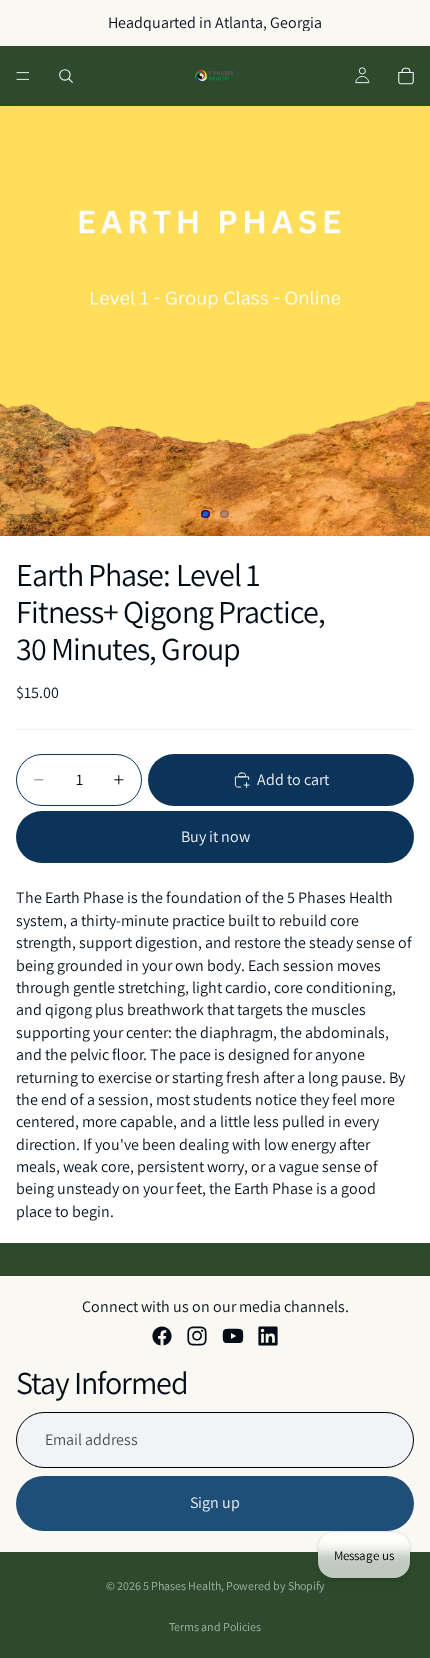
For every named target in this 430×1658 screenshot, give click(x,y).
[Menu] (23, 76)
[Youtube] (233, 1336)
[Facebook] (162, 1336)
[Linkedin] (268, 1336)
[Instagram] (197, 1336)
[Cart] (406, 76)
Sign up (215, 1502)
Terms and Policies (215, 1626)
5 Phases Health (182, 1585)
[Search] (66, 76)
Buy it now (215, 836)
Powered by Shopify (275, 1585)
